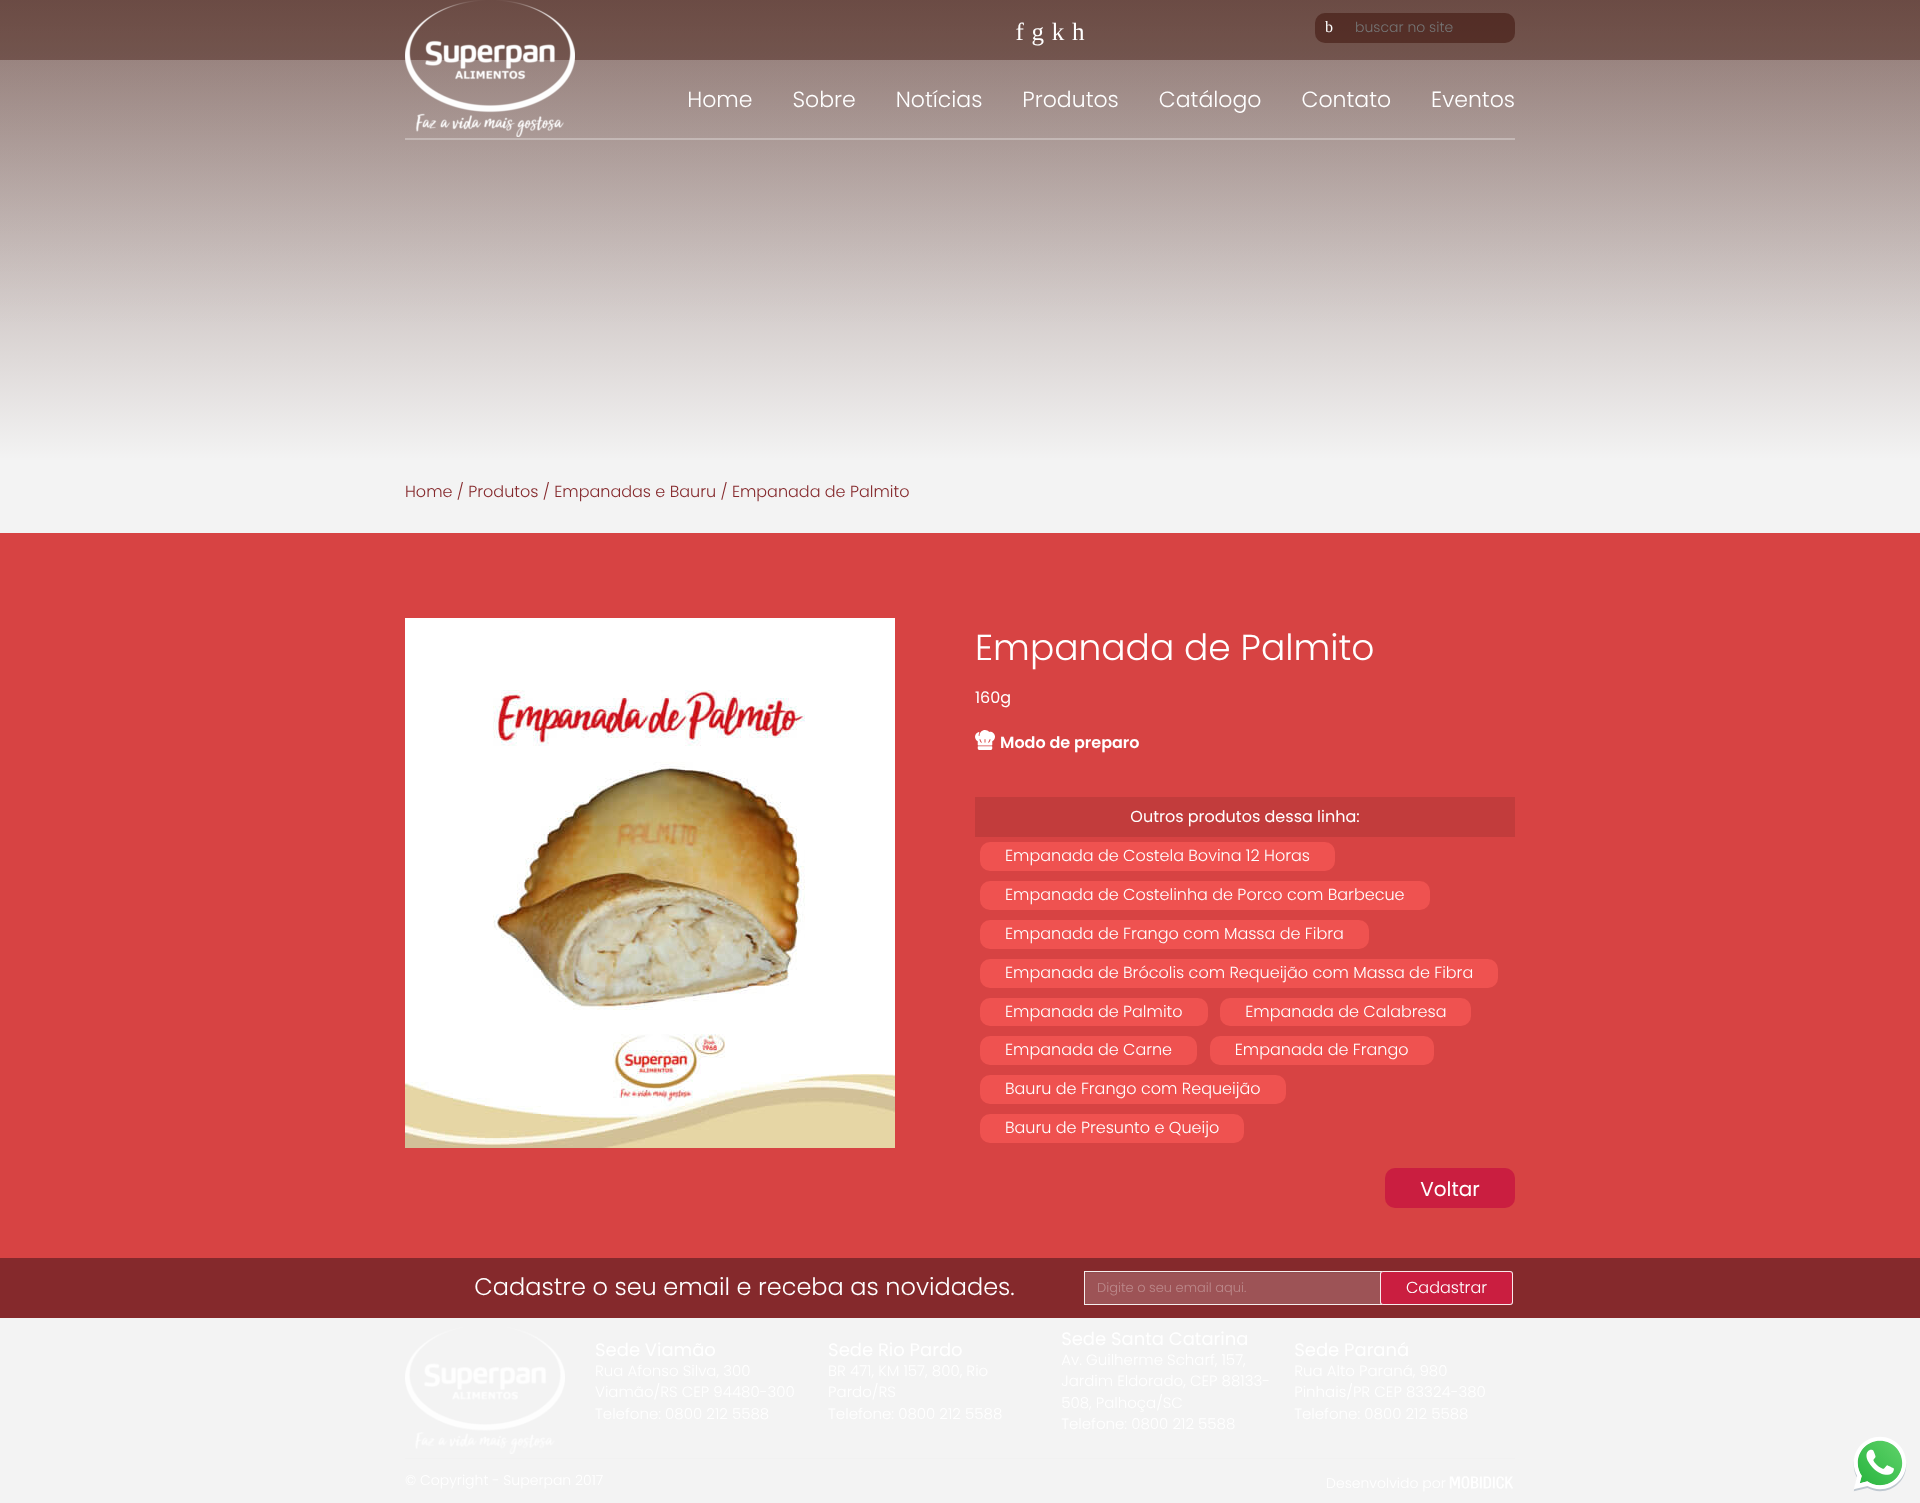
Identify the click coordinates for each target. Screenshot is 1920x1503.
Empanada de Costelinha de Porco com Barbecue (1205, 894)
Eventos (1473, 99)
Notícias (939, 99)
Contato (1346, 99)
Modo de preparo (1070, 742)
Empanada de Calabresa (1345, 1011)
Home (719, 99)
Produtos (1070, 99)
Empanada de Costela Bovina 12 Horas (1157, 855)
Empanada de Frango (1322, 1049)
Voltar (1450, 1189)
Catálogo (1210, 99)
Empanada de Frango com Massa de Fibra (1174, 933)
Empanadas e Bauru (635, 491)
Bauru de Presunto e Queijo (1112, 1127)
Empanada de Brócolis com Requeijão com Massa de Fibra (1239, 972)
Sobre (823, 99)
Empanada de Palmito (1094, 1011)
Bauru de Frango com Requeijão (1133, 1088)
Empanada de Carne (1088, 1049)
